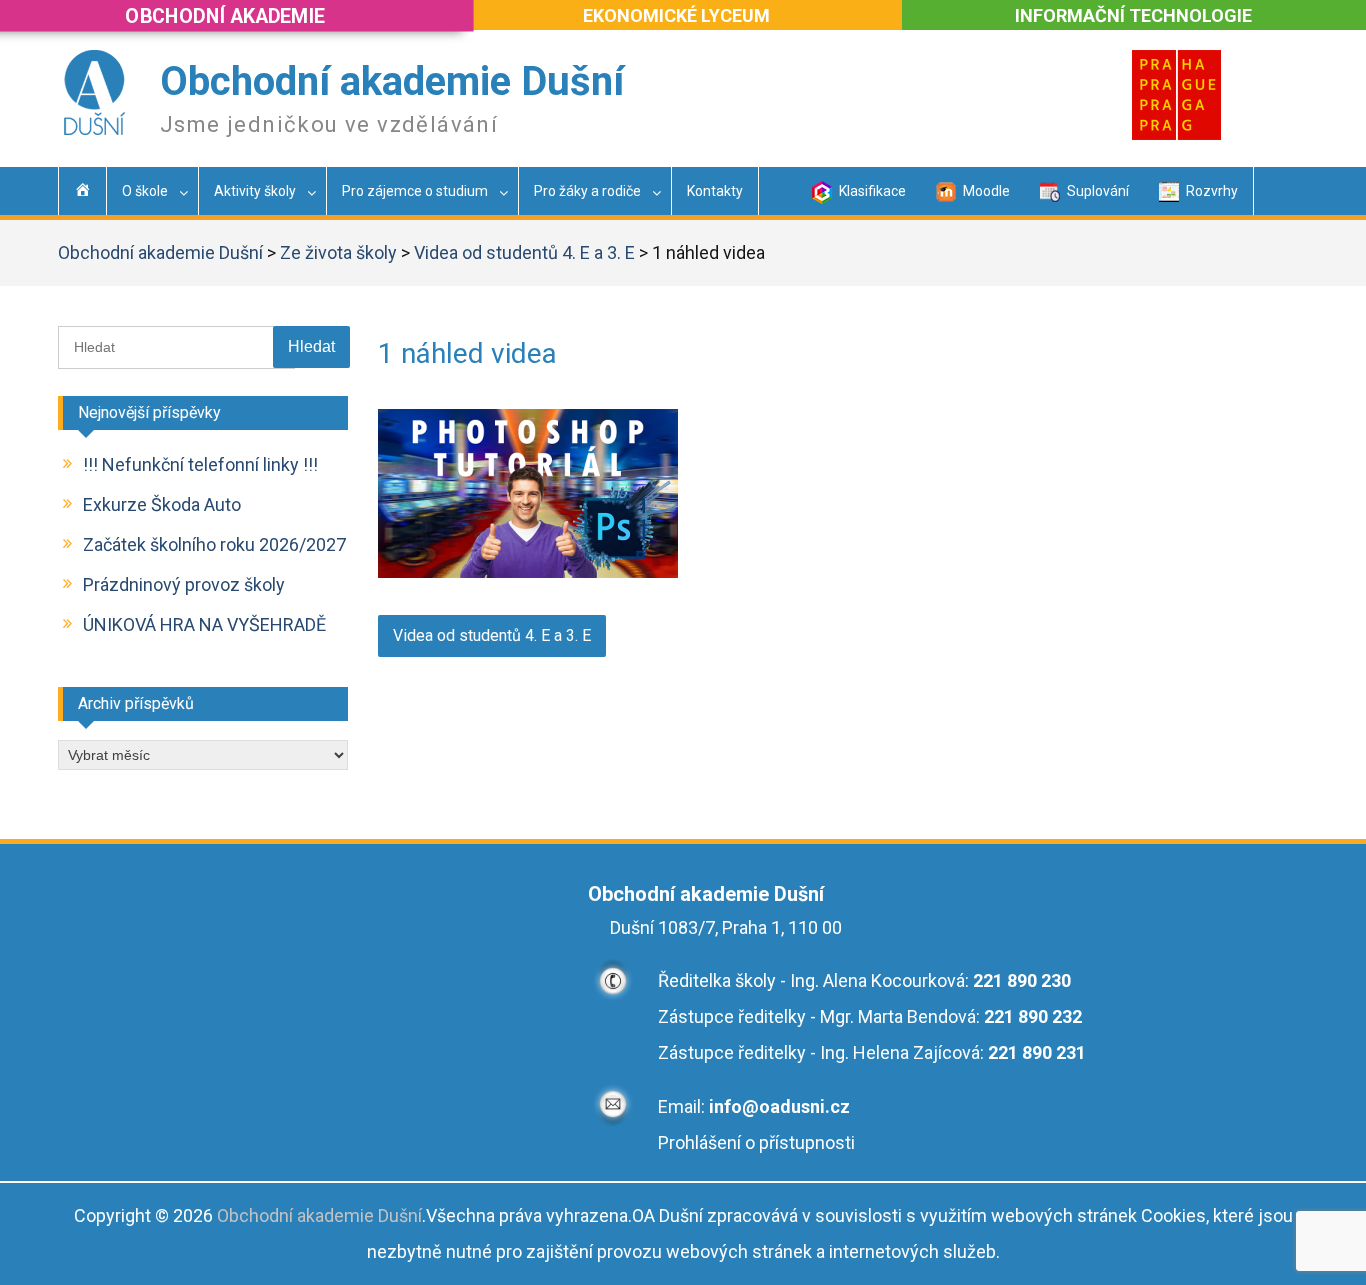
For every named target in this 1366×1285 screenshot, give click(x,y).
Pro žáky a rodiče (587, 191)
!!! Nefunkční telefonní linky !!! (200, 464)
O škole (145, 191)
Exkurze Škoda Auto (162, 504)
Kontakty (715, 191)
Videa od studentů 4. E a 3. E (524, 252)
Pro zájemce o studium (415, 191)
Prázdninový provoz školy (184, 584)
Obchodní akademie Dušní (392, 81)
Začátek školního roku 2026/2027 (214, 544)
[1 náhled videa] (528, 571)
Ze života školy (338, 252)
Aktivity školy (255, 191)
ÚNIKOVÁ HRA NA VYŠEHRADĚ (204, 624)
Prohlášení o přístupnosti (756, 1142)
